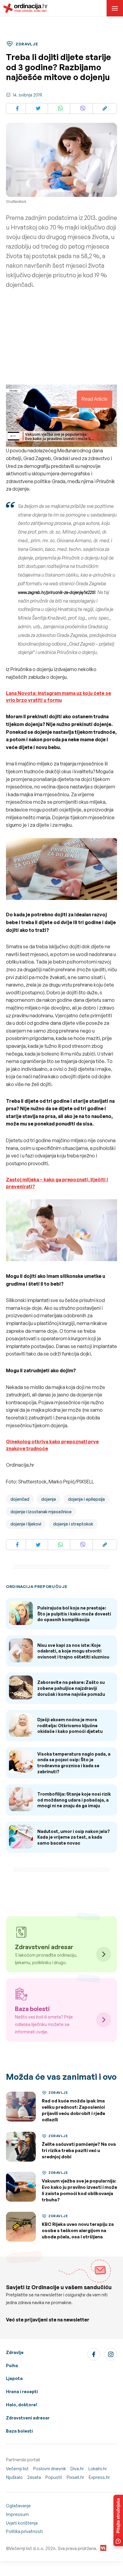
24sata (34, 2477)
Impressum (17, 2514)
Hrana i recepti (22, 2392)
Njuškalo (14, 2477)
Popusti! (54, 2477)
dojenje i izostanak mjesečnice (41, 1512)
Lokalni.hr (98, 2469)
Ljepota (14, 2378)
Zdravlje (15, 2352)
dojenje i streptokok (73, 1524)
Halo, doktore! (22, 2405)
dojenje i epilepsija (86, 1499)
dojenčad (20, 1499)
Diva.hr (77, 2469)
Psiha (12, 2366)
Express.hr (99, 2477)
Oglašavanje (18, 2506)
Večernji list (17, 2469)
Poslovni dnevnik (50, 2469)
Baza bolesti (19, 2431)
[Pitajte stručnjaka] (118, 2520)
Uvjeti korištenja (22, 2523)
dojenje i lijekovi (26, 1524)
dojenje (49, 1499)
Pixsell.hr (75, 2477)
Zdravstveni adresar (28, 2418)
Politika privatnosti (24, 2531)
